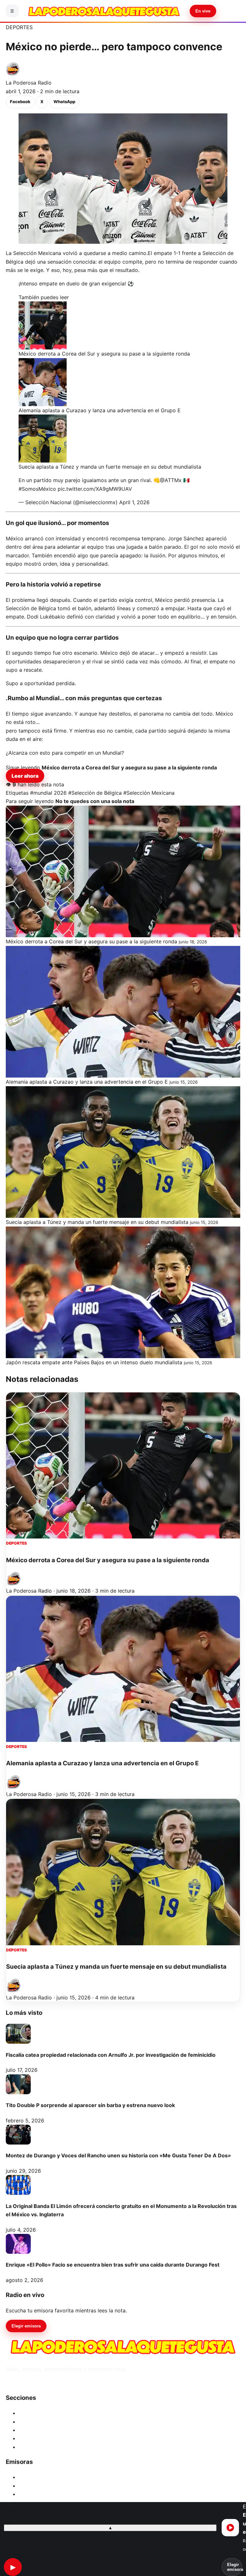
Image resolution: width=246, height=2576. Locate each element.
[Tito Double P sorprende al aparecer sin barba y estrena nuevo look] (18, 2084)
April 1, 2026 (134, 502)
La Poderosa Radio (29, 83)
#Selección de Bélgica (95, 793)
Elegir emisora (26, 2326)
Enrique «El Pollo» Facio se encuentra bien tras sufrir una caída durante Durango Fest (113, 2265)
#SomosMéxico (37, 489)
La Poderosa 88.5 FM (45, 2494)
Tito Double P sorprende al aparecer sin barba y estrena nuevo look (90, 2105)
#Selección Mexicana (149, 793)
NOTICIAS (31, 2422)
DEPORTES (19, 27)
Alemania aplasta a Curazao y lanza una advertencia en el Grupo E (102, 1763)
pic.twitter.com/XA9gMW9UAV (95, 489)
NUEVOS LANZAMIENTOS (50, 2438)
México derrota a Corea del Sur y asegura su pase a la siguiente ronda (108, 1560)
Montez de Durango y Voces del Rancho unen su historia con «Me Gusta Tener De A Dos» (118, 2155)
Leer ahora (25, 776)
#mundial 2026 (48, 793)
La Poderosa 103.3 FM (46, 2477)
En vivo (203, 11)
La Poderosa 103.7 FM (45, 2486)
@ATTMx (171, 480)
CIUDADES (32, 2413)
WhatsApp (64, 102)
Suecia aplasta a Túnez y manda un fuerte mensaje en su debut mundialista (116, 1967)
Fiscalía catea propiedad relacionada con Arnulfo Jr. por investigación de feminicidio (111, 2055)
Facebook (20, 102)
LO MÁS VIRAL (36, 2430)
